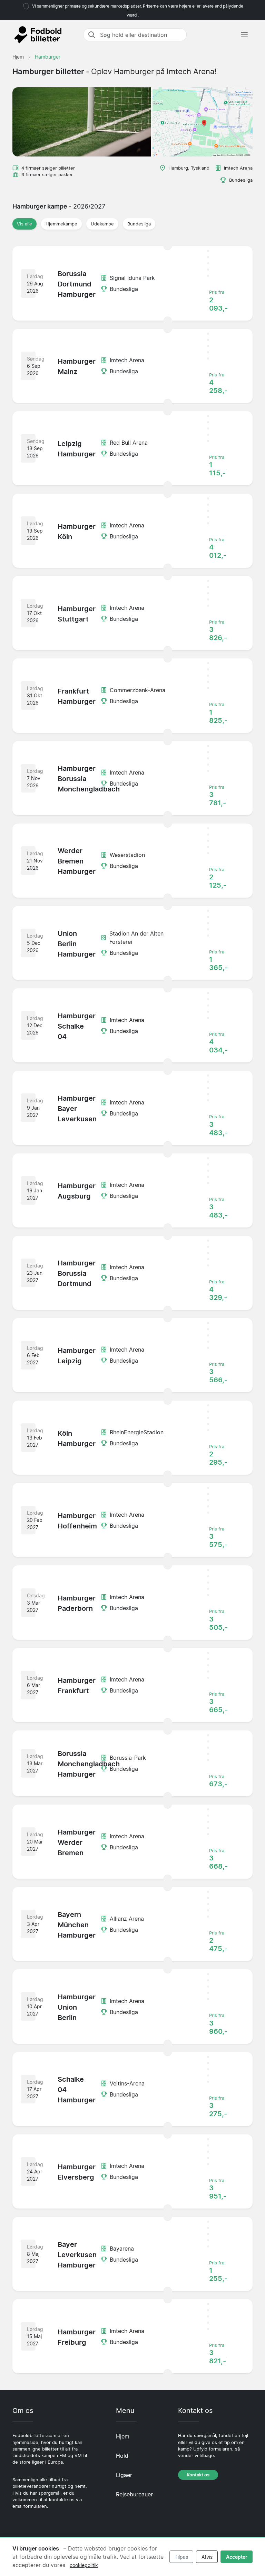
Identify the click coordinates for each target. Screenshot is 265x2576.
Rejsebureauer (134, 2494)
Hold (122, 2456)
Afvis (207, 2557)
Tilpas (181, 2557)
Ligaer (124, 2475)
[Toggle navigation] (244, 35)
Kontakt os (198, 2475)
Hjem (123, 2436)
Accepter (237, 2557)
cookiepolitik (84, 2565)
